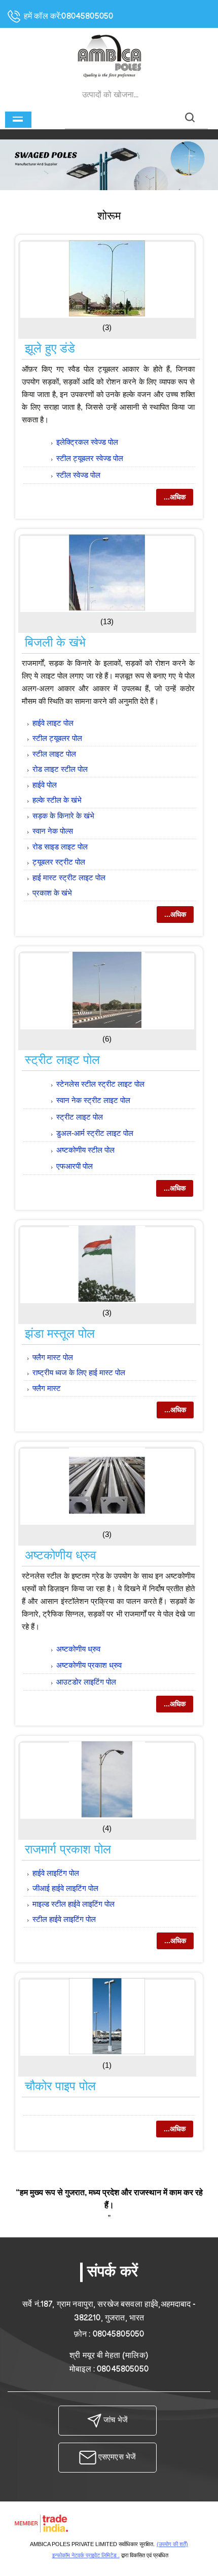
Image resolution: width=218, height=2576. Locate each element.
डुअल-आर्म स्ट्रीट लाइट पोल (95, 1133)
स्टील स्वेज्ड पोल (78, 475)
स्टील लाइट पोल (54, 754)
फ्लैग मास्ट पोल (53, 1357)
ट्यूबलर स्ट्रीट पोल (59, 862)
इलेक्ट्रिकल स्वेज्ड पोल (87, 442)
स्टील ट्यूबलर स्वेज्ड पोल (90, 458)
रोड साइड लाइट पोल (60, 847)
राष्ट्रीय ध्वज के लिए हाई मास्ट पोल (79, 1372)
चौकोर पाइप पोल (60, 2086)
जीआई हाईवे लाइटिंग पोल (65, 1888)
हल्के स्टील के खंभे (57, 800)
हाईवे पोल (45, 785)
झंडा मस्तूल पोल (60, 1333)
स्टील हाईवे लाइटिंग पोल (64, 1919)
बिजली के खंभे (55, 642)
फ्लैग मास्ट (47, 1388)
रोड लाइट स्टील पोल (60, 769)
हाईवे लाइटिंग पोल (56, 1873)
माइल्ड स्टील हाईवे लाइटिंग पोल (74, 1904)
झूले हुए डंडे (50, 348)
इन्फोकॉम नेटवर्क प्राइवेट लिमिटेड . (86, 2555)
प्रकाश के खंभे (52, 893)
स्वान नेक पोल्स (53, 831)
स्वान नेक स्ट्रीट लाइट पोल (93, 1100)
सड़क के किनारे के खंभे (63, 816)
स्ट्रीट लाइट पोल (62, 1060)
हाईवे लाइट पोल (53, 723)
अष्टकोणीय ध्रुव (61, 1555)
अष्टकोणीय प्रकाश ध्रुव (89, 1665)
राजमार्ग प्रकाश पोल (68, 1849)
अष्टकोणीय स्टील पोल (85, 1150)
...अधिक (175, 497)
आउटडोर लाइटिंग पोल (86, 1682)
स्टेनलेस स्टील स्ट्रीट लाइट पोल (100, 1084)
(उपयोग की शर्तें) (172, 2544)
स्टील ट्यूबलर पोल (57, 738)
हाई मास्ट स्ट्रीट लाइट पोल (69, 878)
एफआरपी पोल (75, 1166)
